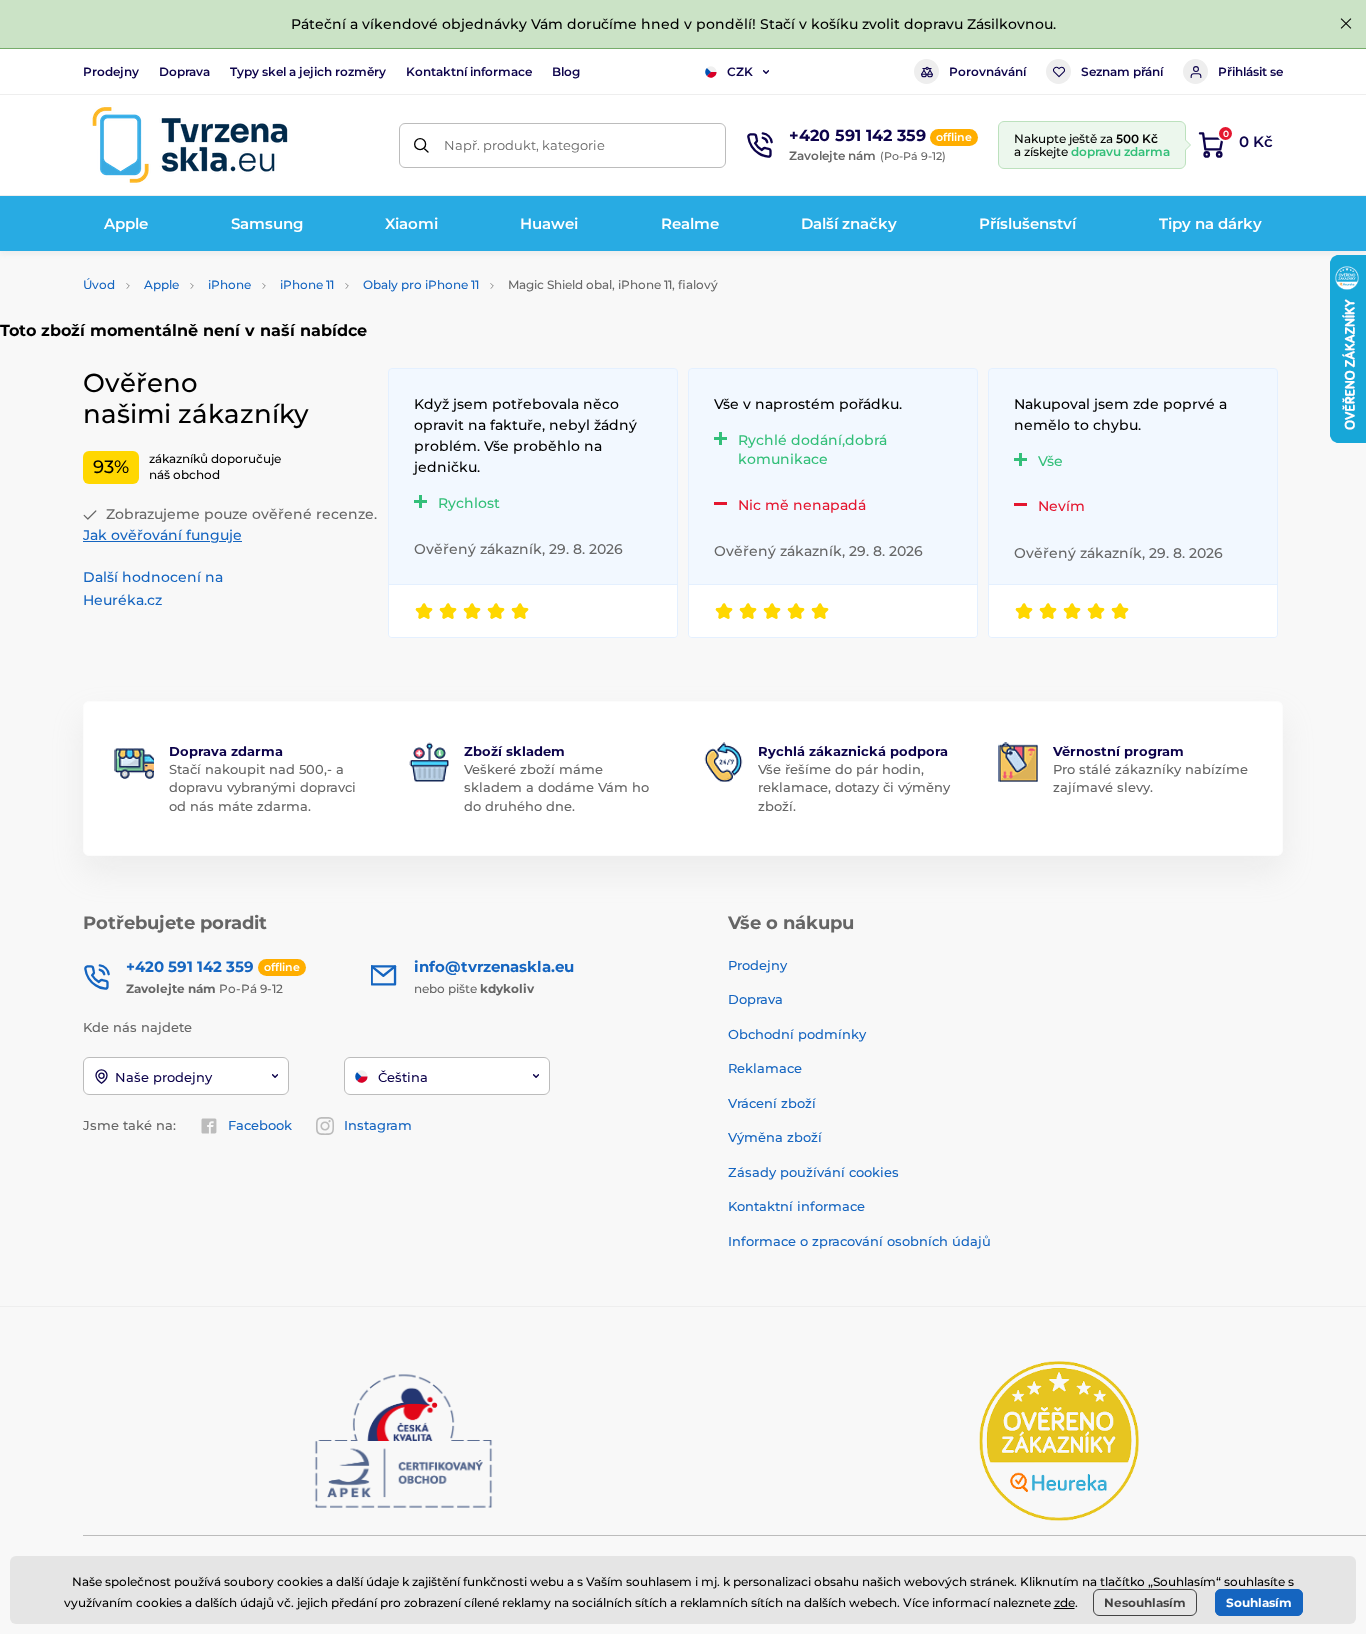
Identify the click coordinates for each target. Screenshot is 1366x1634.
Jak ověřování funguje (162, 535)
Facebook (260, 1125)
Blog (566, 71)
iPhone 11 (307, 284)
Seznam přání (1122, 71)
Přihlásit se (1250, 71)
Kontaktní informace (469, 71)
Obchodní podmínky (797, 1034)
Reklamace (765, 1068)
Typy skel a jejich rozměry (308, 71)
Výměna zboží (775, 1137)
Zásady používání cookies (813, 1172)
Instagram (378, 1125)
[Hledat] (421, 145)
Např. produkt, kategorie (524, 145)
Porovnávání (987, 71)
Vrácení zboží (772, 1103)
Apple (161, 284)
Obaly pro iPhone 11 (421, 284)
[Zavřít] (1346, 24)
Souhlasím (1259, 1602)
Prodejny (111, 71)
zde (1064, 1602)
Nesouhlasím (1145, 1602)
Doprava (184, 71)
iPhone (229, 284)
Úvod (99, 284)
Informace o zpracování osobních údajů (859, 1241)
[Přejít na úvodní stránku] (190, 145)
